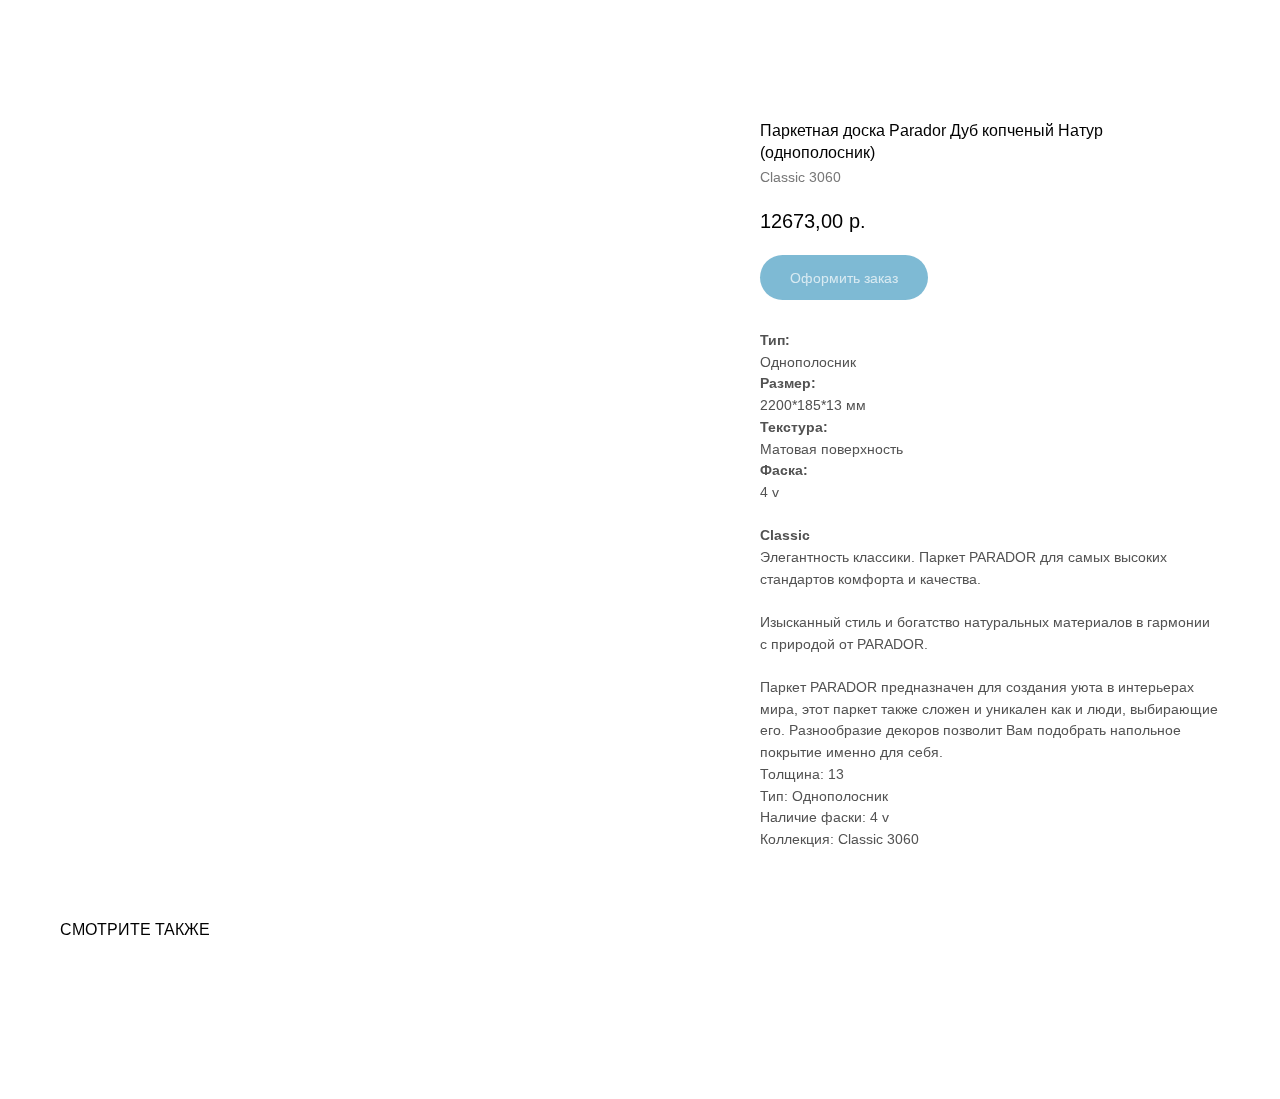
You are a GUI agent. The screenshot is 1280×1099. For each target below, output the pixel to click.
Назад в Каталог (91, 30)
